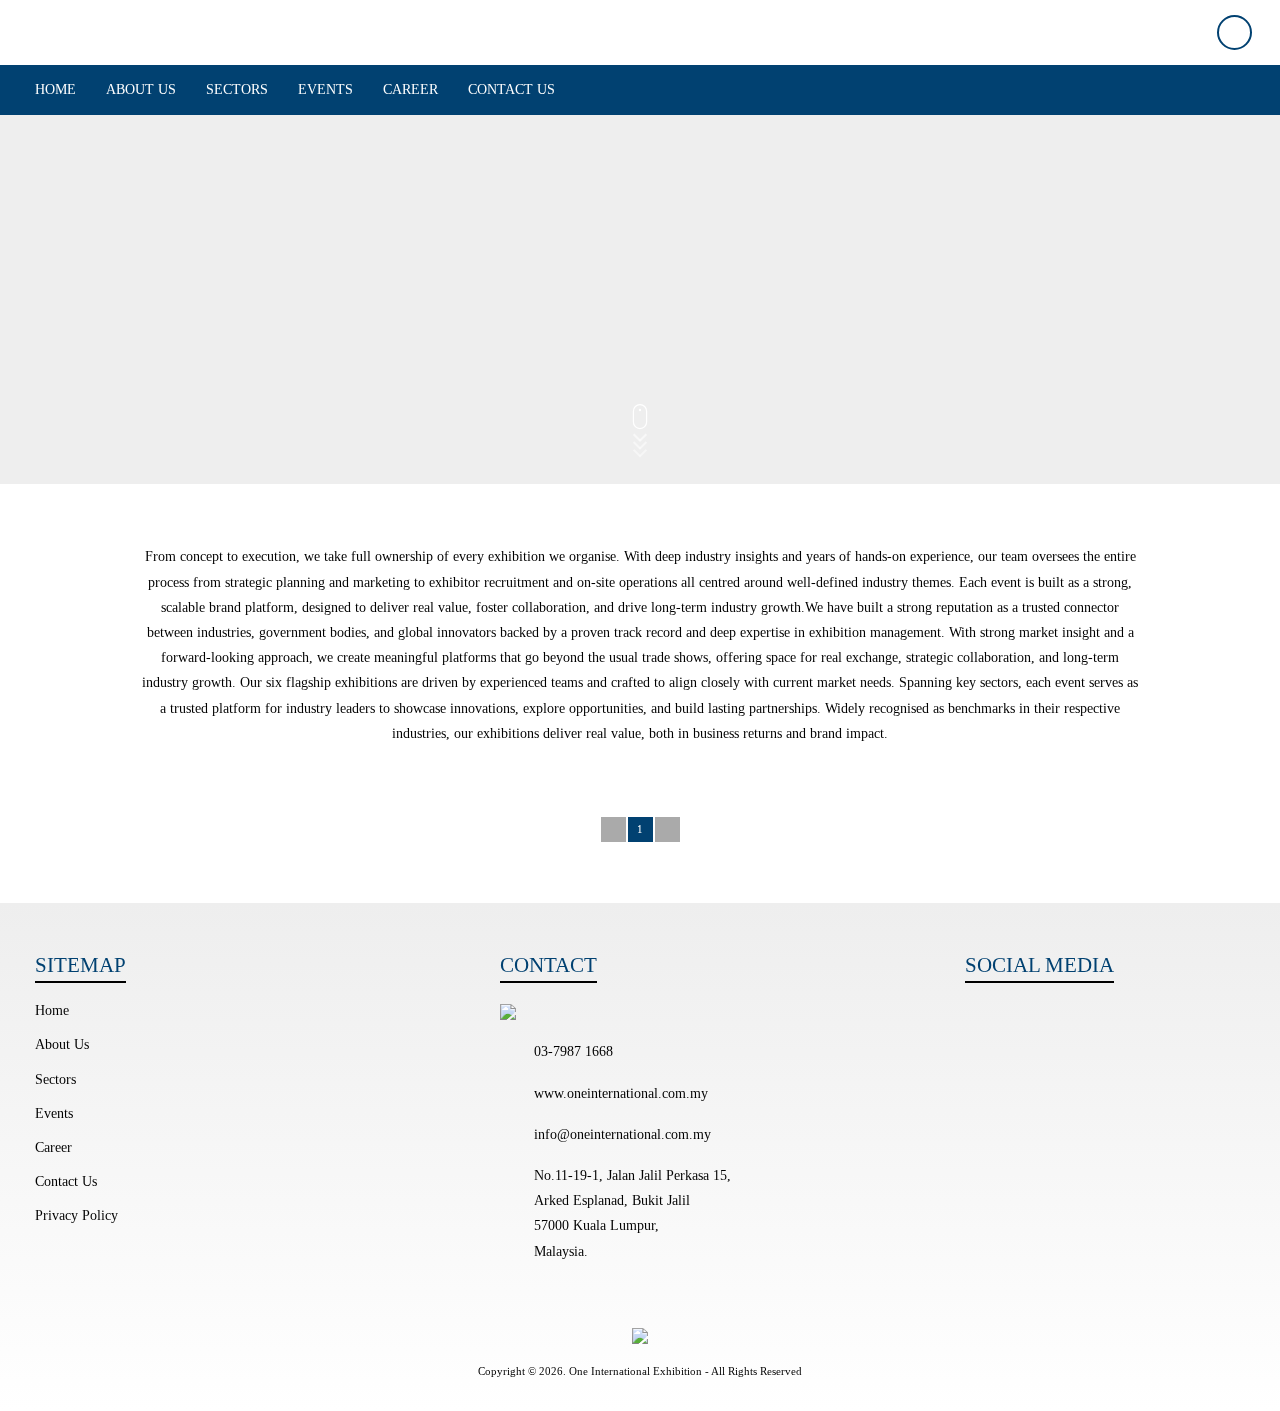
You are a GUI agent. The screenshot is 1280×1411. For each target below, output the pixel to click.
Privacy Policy (76, 1215)
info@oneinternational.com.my (622, 1134)
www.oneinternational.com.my (621, 1093)
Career (410, 89)
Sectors (237, 89)
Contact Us (511, 89)
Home (55, 89)
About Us (141, 89)
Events (325, 89)
